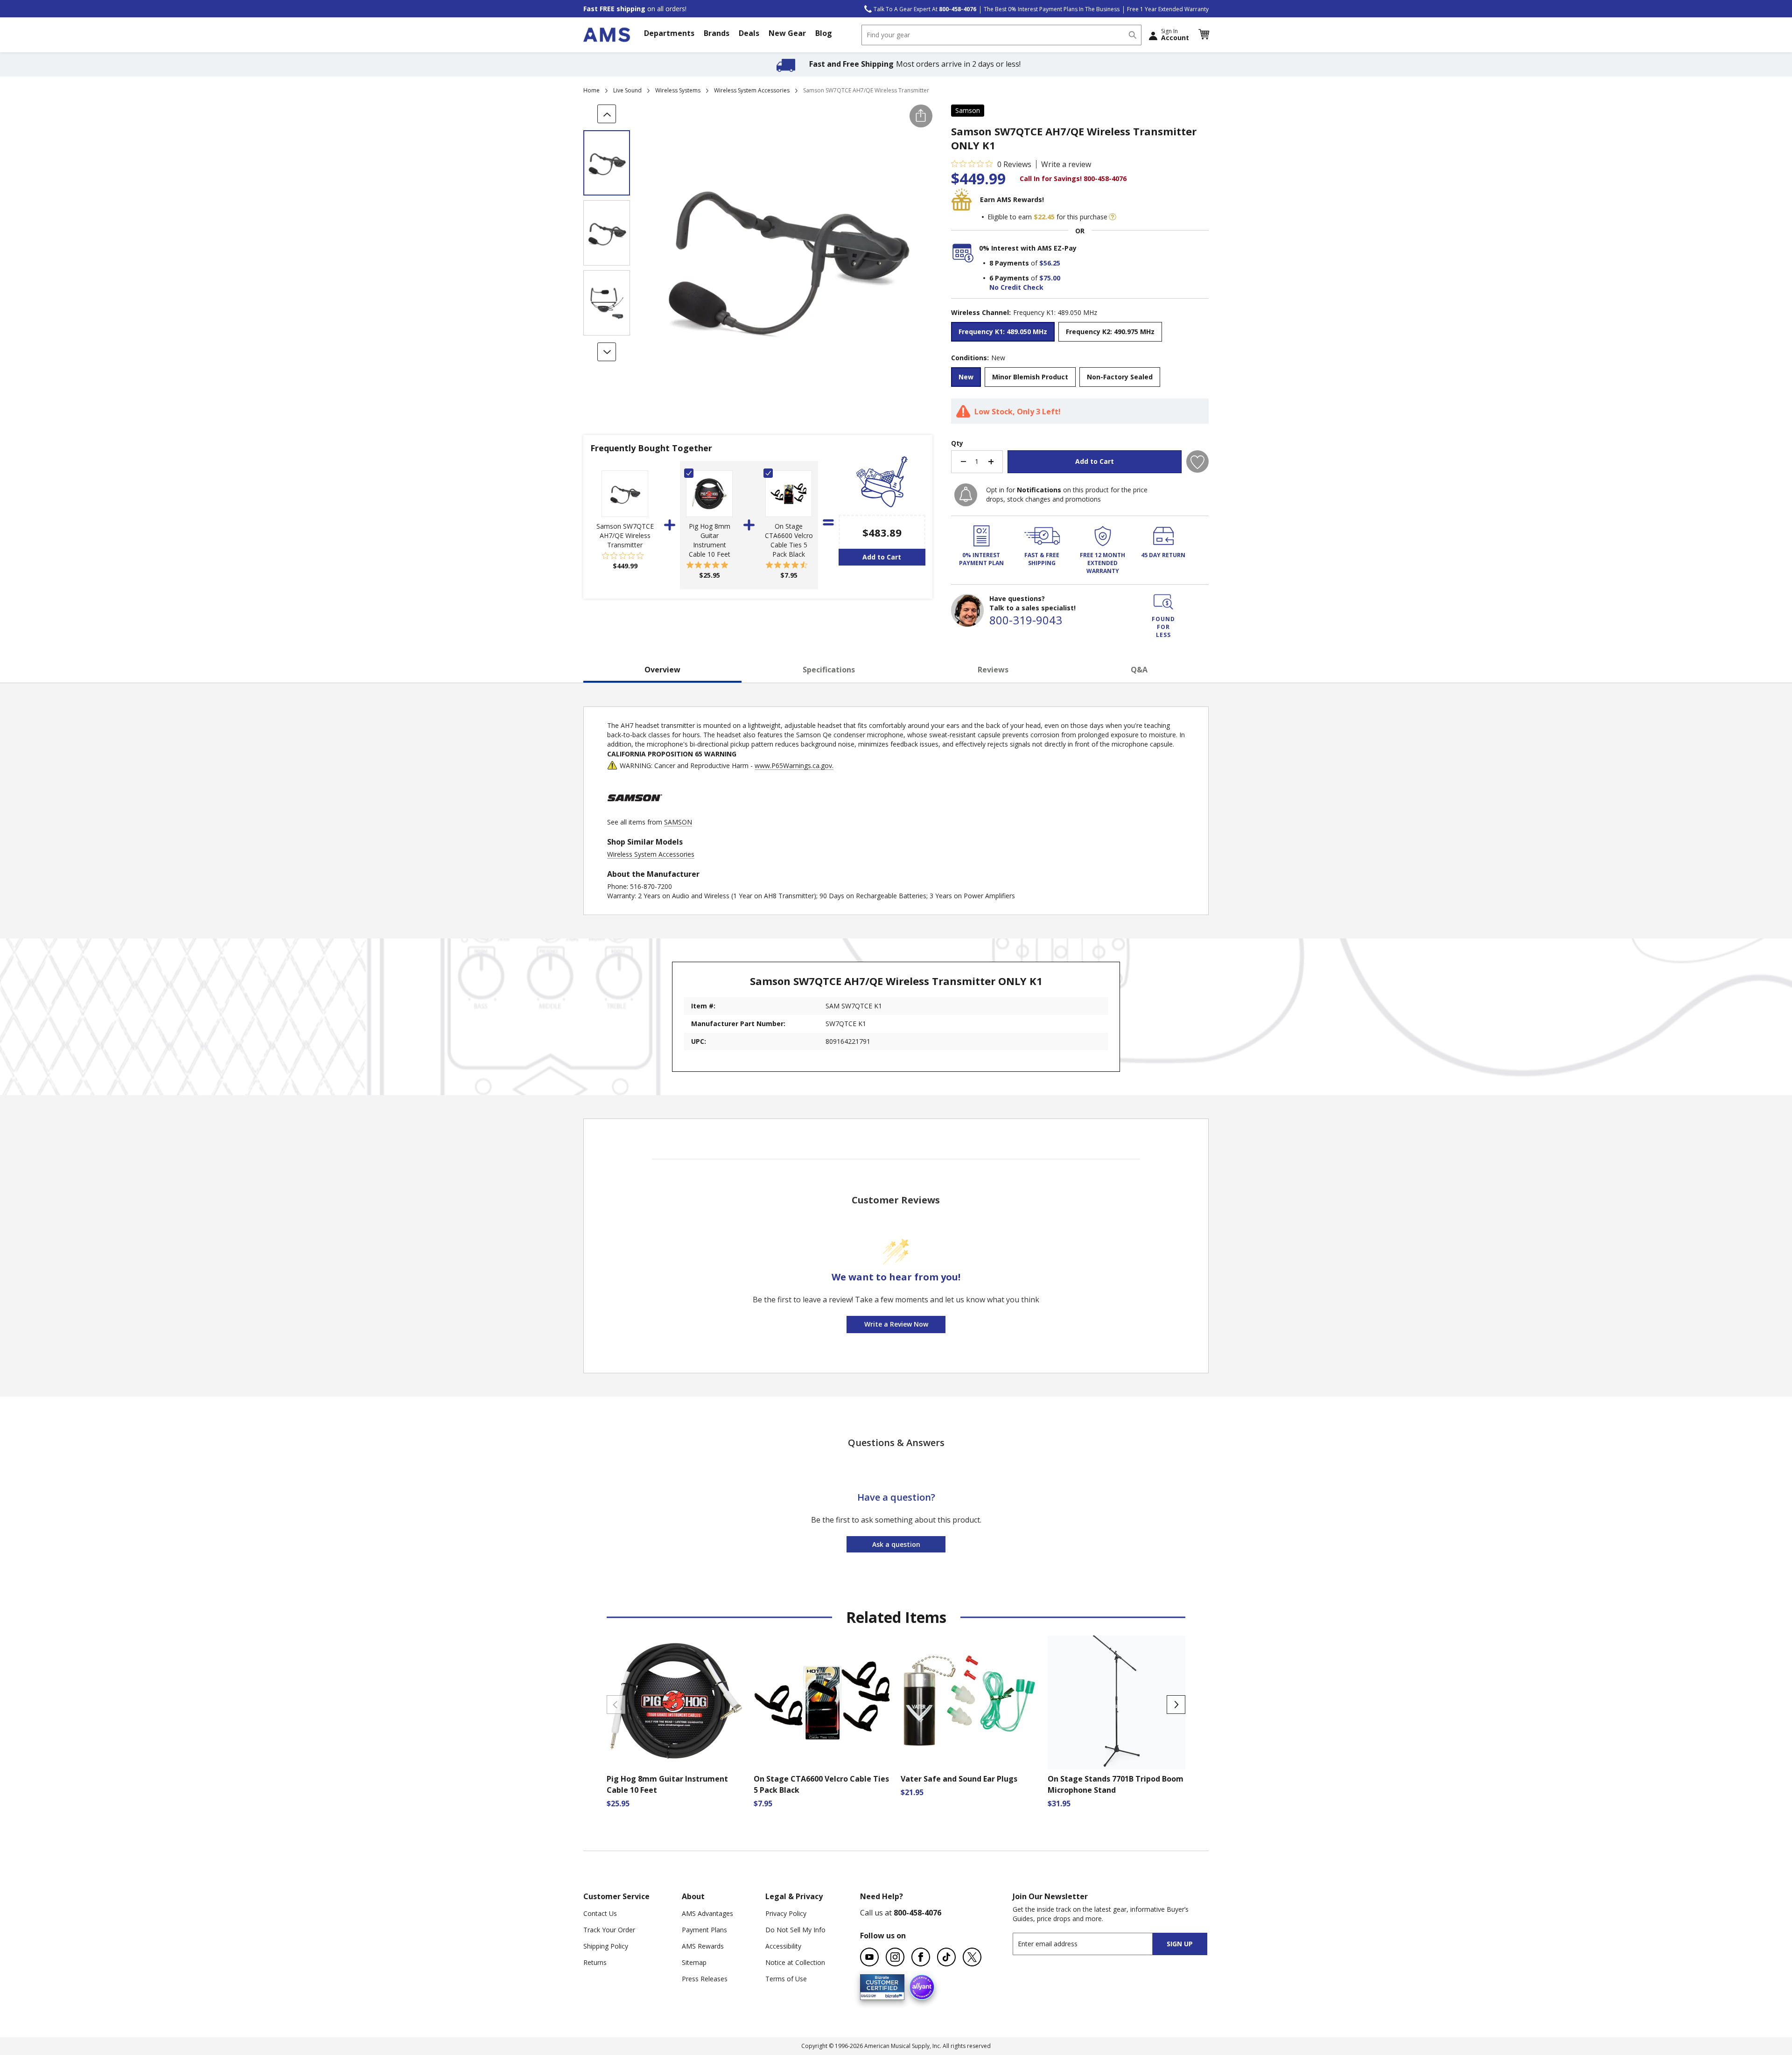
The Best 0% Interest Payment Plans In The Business (1052, 9)
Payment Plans (704, 1930)
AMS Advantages (707, 1913)
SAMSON (678, 822)
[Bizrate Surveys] (892, 1995)
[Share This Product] (921, 116)
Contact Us (600, 1913)
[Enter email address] (1091, 1944)
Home (591, 90)
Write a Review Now (896, 1324)
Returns (595, 1962)
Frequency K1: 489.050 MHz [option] (1003, 332)
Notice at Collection (795, 1962)
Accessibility (783, 1946)
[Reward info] (1113, 217)
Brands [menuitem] (717, 33)
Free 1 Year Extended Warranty (1168, 9)
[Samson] (635, 813)
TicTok (946, 1957)
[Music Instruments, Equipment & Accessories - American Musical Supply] (607, 35)
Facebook (921, 1957)
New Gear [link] (787, 33)
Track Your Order (609, 1930)
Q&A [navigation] (1139, 670)
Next (1176, 1705)
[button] (1204, 35)
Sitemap (694, 1962)
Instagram (895, 1957)
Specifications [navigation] (829, 670)
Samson (968, 110)
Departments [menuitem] (669, 33)
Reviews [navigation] (993, 670)
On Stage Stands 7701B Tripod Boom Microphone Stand (1116, 1784)
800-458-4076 (917, 1913)
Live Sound (627, 90)
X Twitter (972, 1957)
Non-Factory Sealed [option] (1120, 377)
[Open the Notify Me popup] (966, 495)
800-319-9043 (1026, 620)
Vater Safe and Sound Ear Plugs (959, 1779)
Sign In (1175, 35)
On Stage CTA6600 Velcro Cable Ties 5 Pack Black (789, 540)
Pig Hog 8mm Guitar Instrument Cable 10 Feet (710, 540)
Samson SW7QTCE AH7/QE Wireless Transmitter (625, 535)
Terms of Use (786, 1979)
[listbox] (1080, 333)
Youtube (869, 1957)
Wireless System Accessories (752, 90)
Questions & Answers (896, 1443)
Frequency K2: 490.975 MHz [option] (1110, 332)
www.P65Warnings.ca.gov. (794, 765)
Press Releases (705, 1979)
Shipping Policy (606, 1946)
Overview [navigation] (662, 670)
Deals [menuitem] (749, 33)
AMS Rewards (703, 1946)
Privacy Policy (786, 1913)
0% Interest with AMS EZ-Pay (1028, 248)
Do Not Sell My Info (795, 1930)
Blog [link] (824, 33)
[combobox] (1001, 35)
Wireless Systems (678, 90)
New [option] (966, 377)
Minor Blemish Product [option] (1030, 377)
